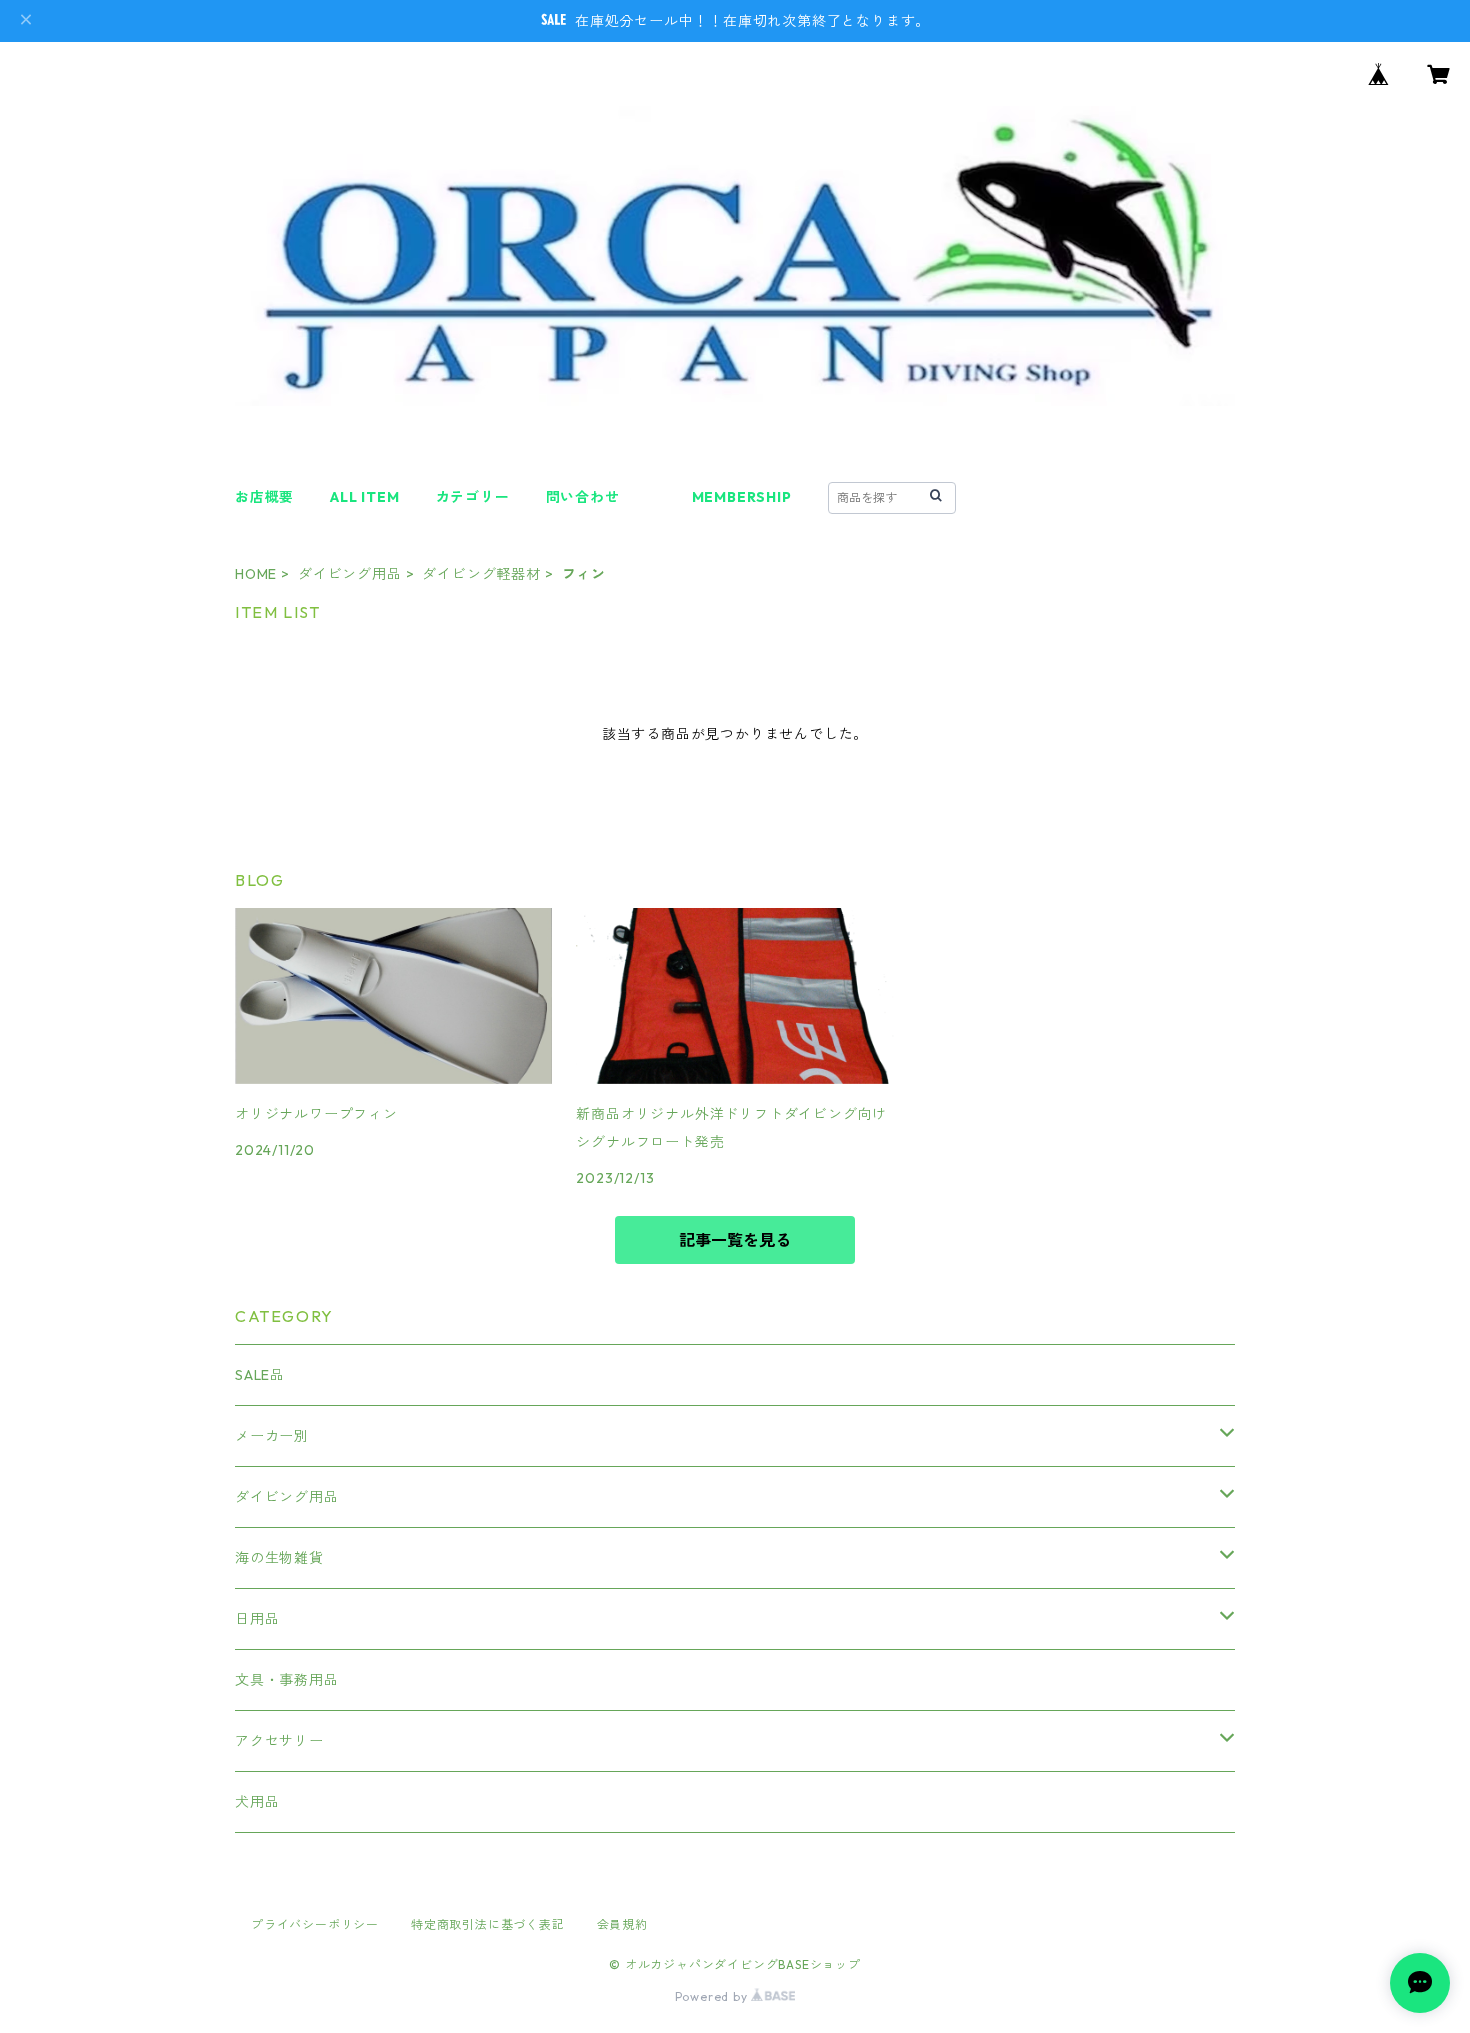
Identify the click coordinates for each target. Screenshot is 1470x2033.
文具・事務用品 (287, 1680)
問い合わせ (583, 497)
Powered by (713, 1996)
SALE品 (260, 1375)
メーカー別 (272, 1436)
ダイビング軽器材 (481, 574)
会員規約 (622, 1924)
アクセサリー (279, 1741)
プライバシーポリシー (315, 1924)
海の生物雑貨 (279, 1558)
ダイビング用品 (350, 574)
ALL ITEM (364, 497)
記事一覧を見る (735, 1240)
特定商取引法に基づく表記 (488, 1924)
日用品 (257, 1619)
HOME (256, 574)
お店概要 (264, 497)
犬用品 (257, 1802)
